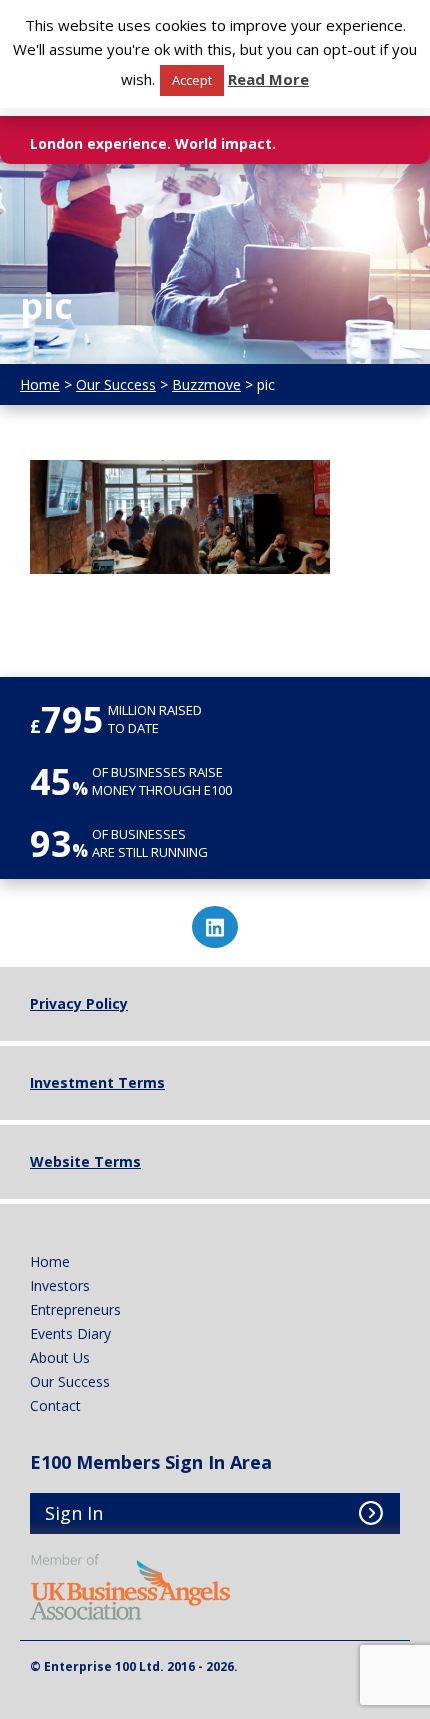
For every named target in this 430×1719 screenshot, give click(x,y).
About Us (60, 1357)
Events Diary (70, 1333)
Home (50, 1261)
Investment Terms (97, 1082)
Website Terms (85, 1161)
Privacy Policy (79, 1003)
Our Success (70, 1381)
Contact (55, 1405)
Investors (60, 1285)
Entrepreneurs (75, 1309)
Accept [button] (192, 80)
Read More (268, 79)
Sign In (74, 1513)
